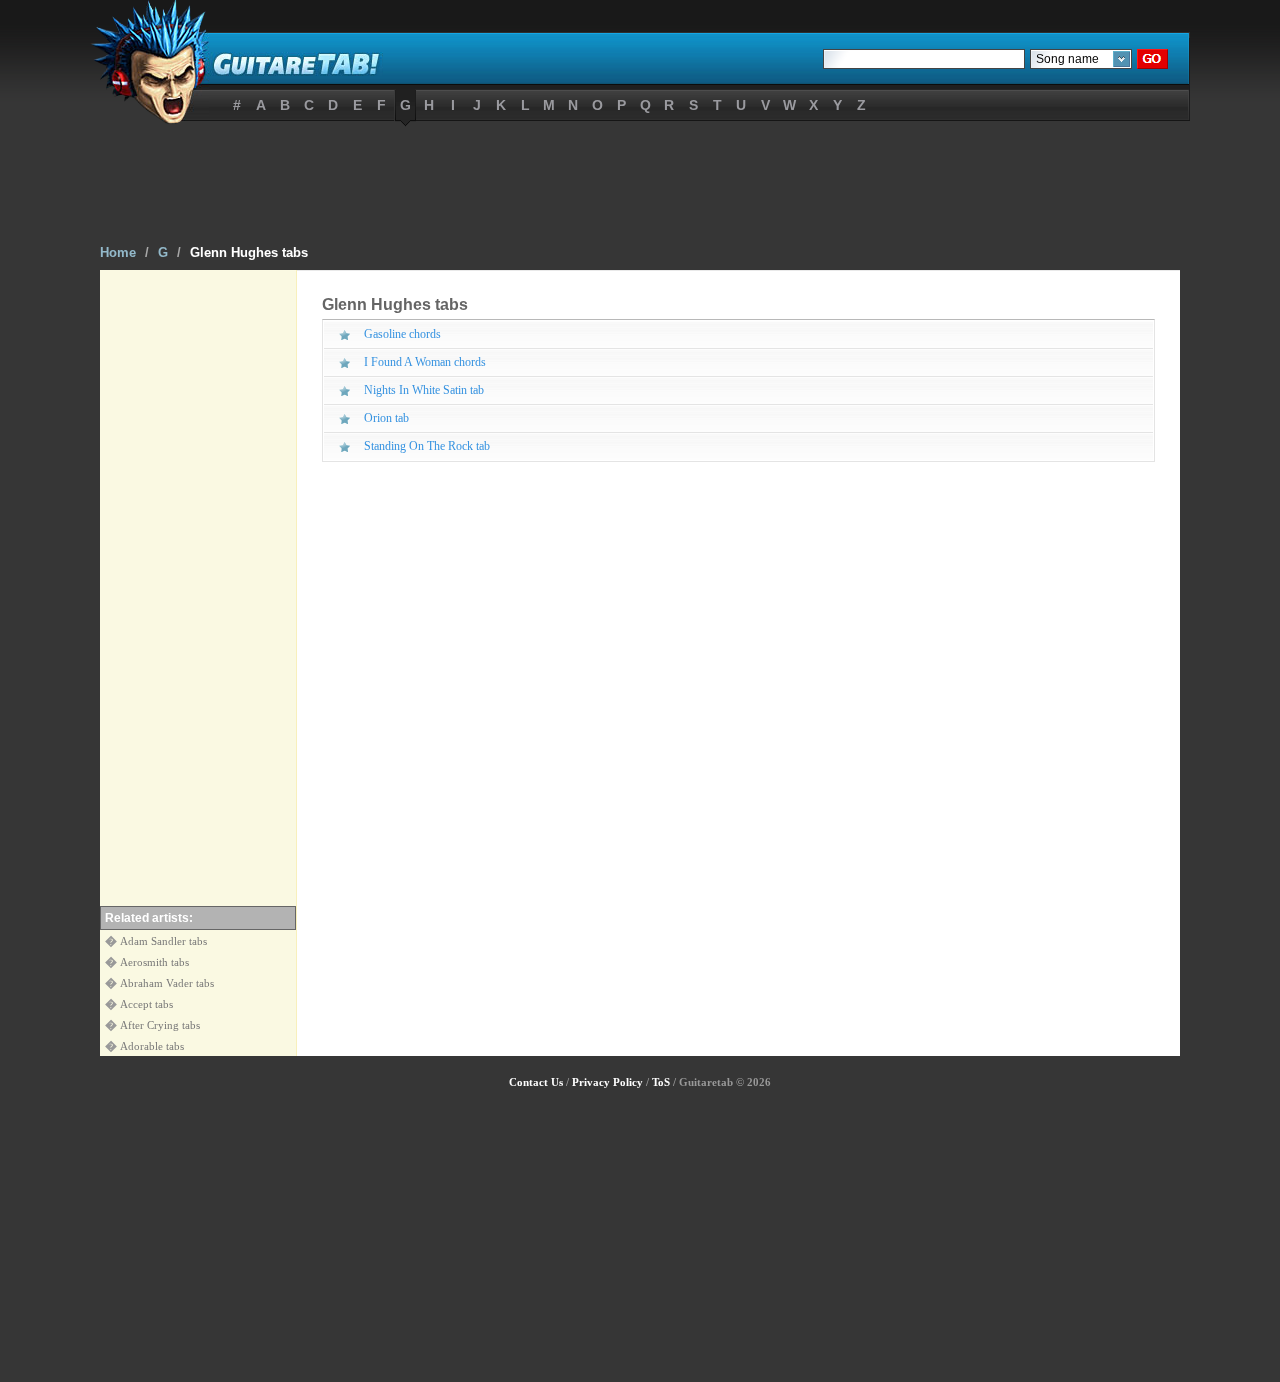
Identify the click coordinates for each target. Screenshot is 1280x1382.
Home (118, 252)
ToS (661, 1082)
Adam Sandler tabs (163, 941)
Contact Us (536, 1082)
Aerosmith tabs (154, 962)
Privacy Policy (607, 1082)
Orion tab (386, 418)
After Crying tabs (160, 1025)
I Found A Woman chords (425, 362)
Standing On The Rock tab (427, 446)
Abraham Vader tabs (167, 983)
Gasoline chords (402, 334)
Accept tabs (146, 1004)
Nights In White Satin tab (424, 390)
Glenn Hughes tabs (249, 252)
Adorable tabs (152, 1046)
